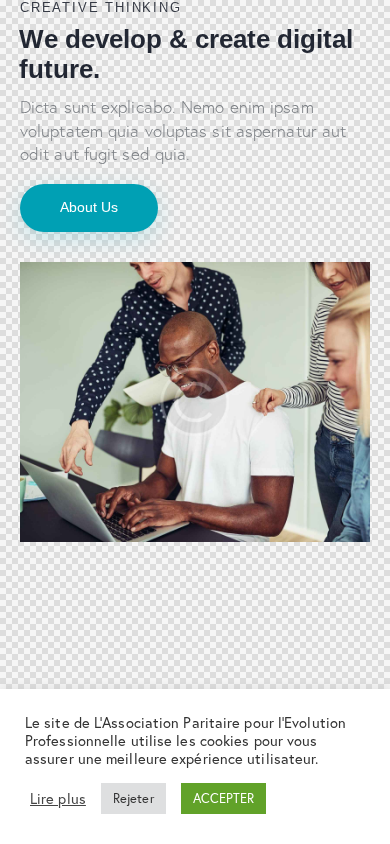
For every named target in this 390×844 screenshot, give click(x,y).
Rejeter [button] (133, 798)
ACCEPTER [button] (224, 798)
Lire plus (58, 799)
